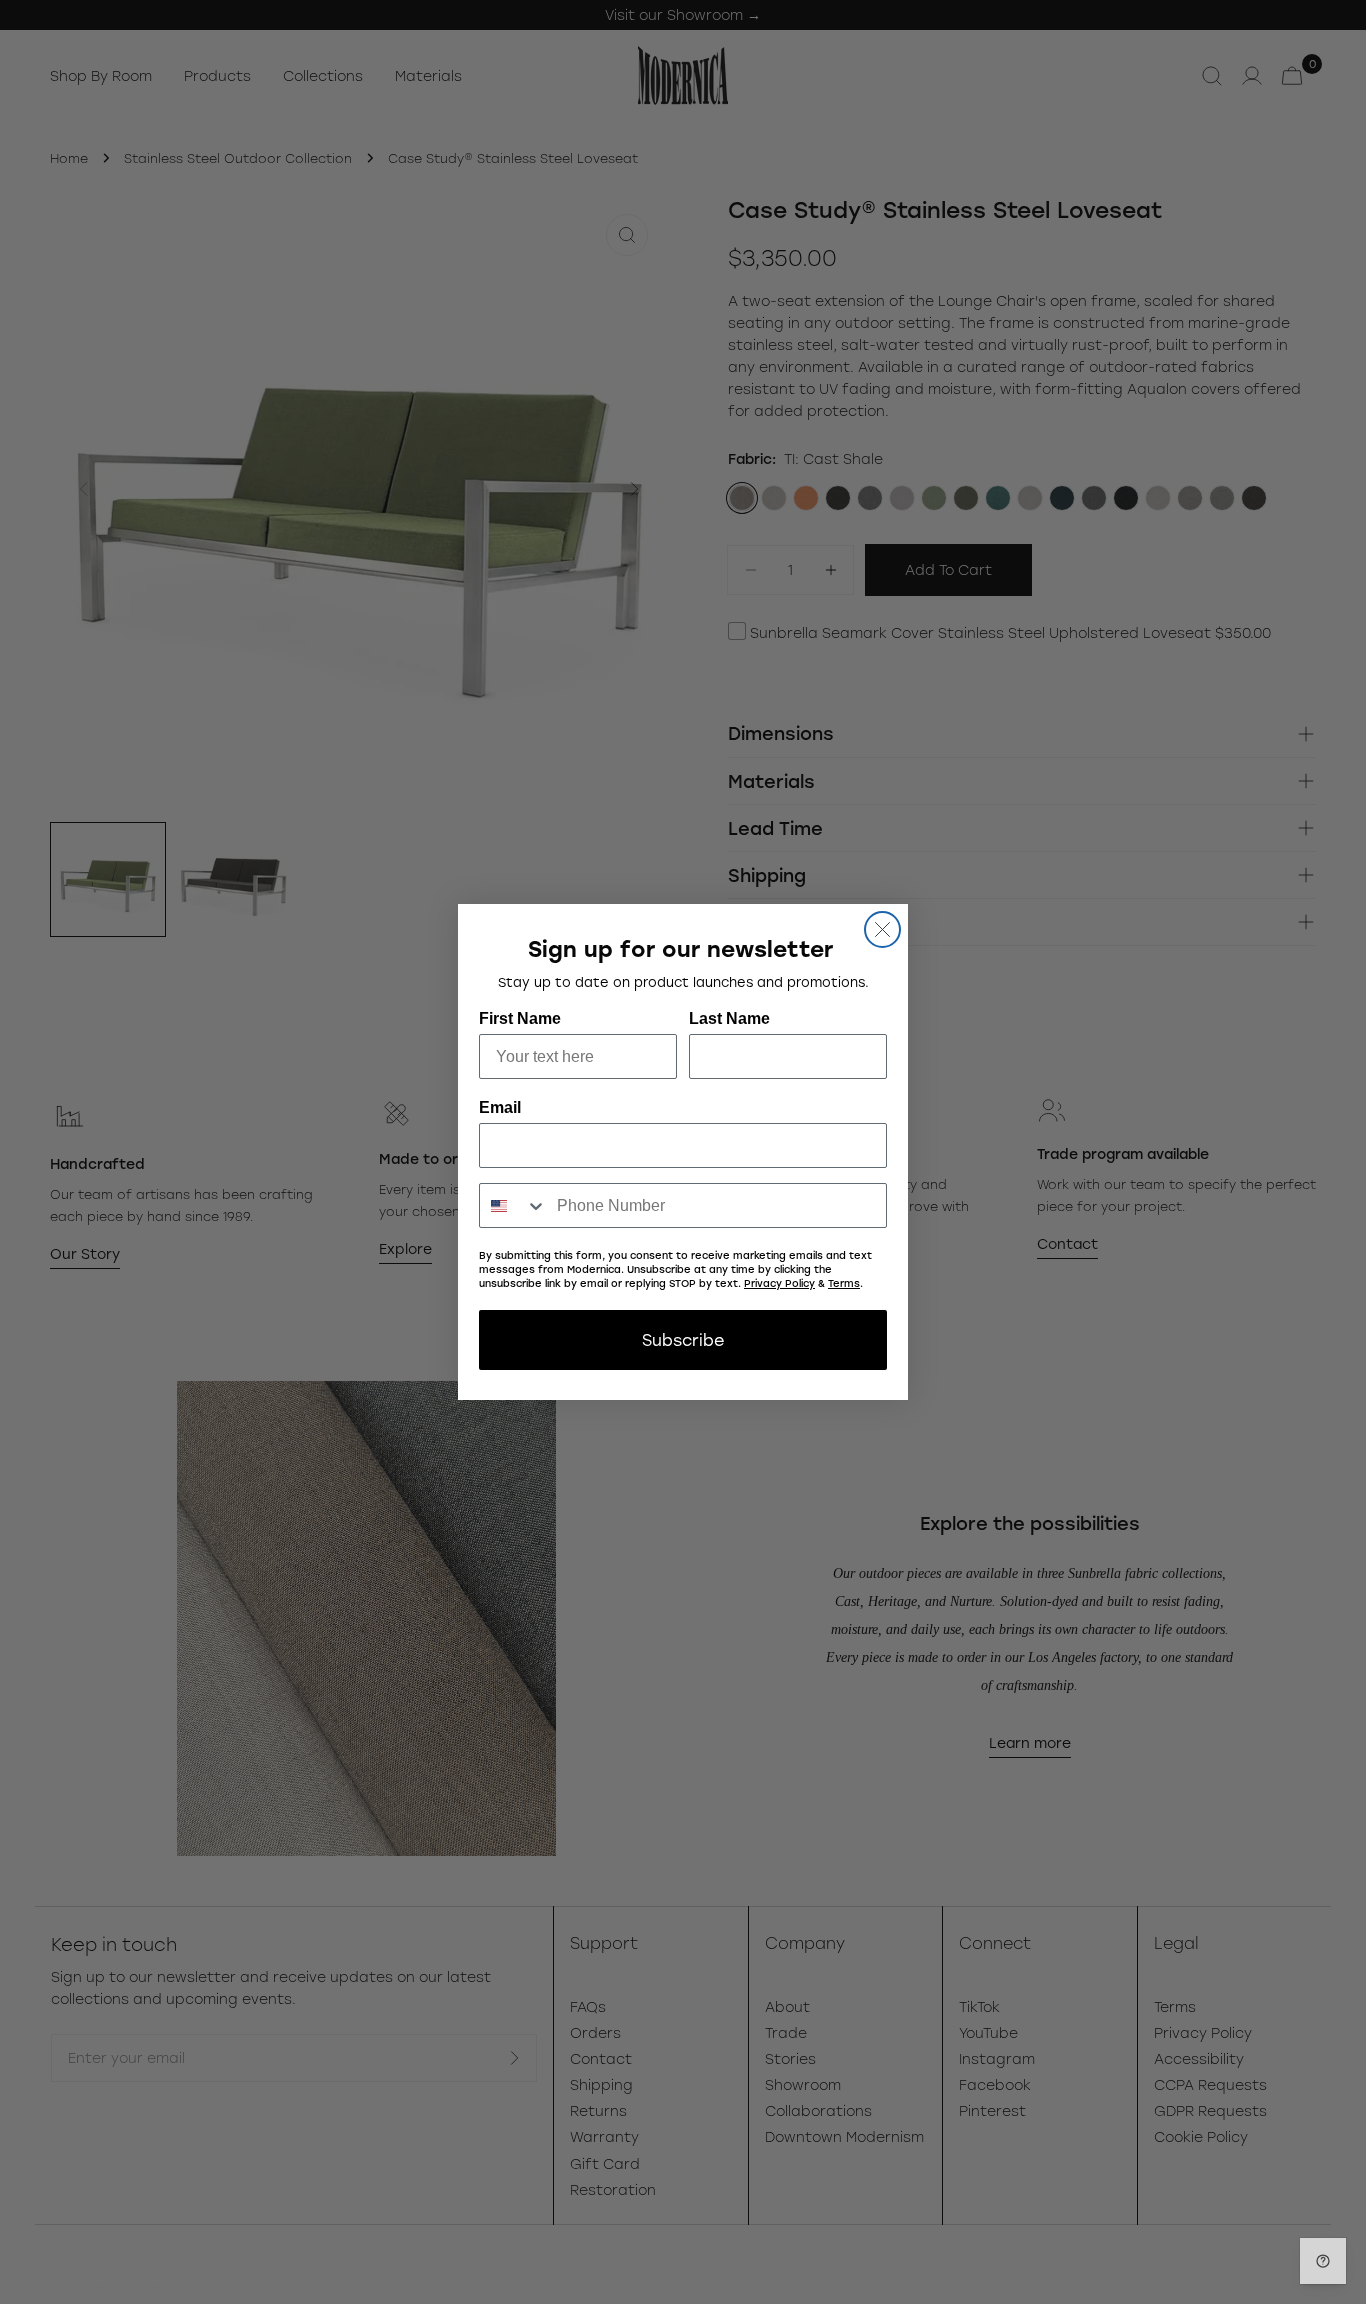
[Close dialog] (882, 929)
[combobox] (513, 1205)
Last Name (729, 1018)
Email (500, 1107)
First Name (520, 1018)
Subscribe (683, 1339)
